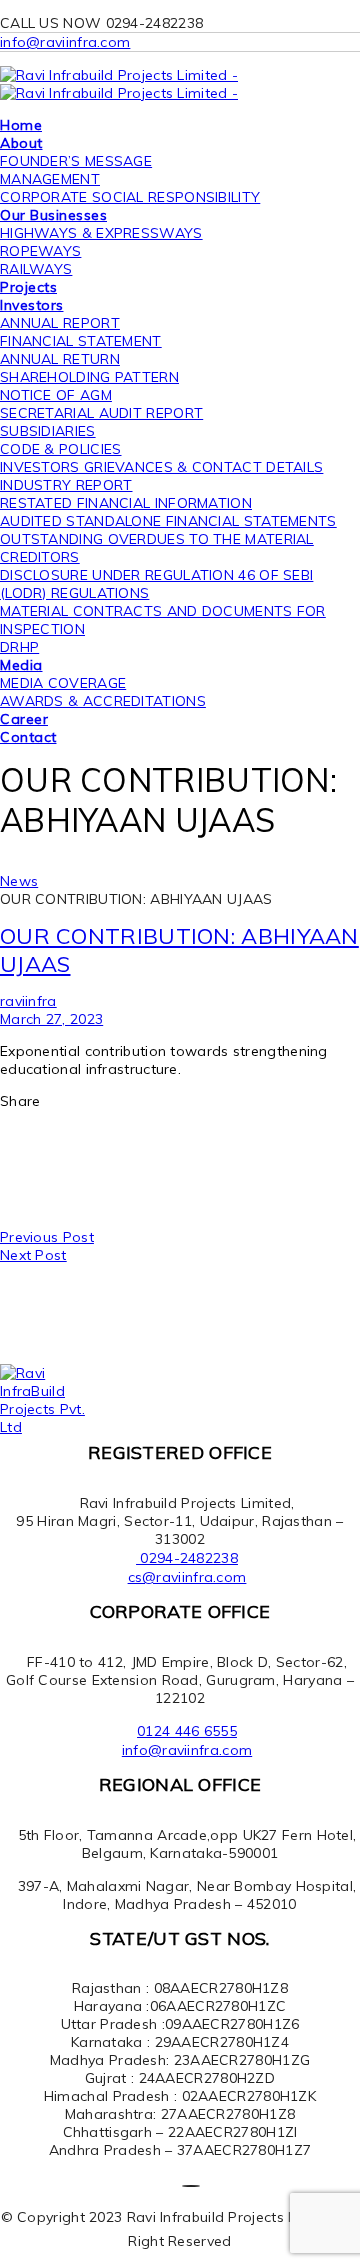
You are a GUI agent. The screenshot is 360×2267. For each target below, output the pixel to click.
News (19, 881)
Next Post (33, 1255)
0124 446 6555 (187, 1731)
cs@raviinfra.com (187, 1577)
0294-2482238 (187, 1558)
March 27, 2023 (51, 1019)
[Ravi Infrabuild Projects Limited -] (119, 75)
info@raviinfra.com (65, 42)
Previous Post (47, 1237)
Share (20, 1101)
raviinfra (28, 1001)
